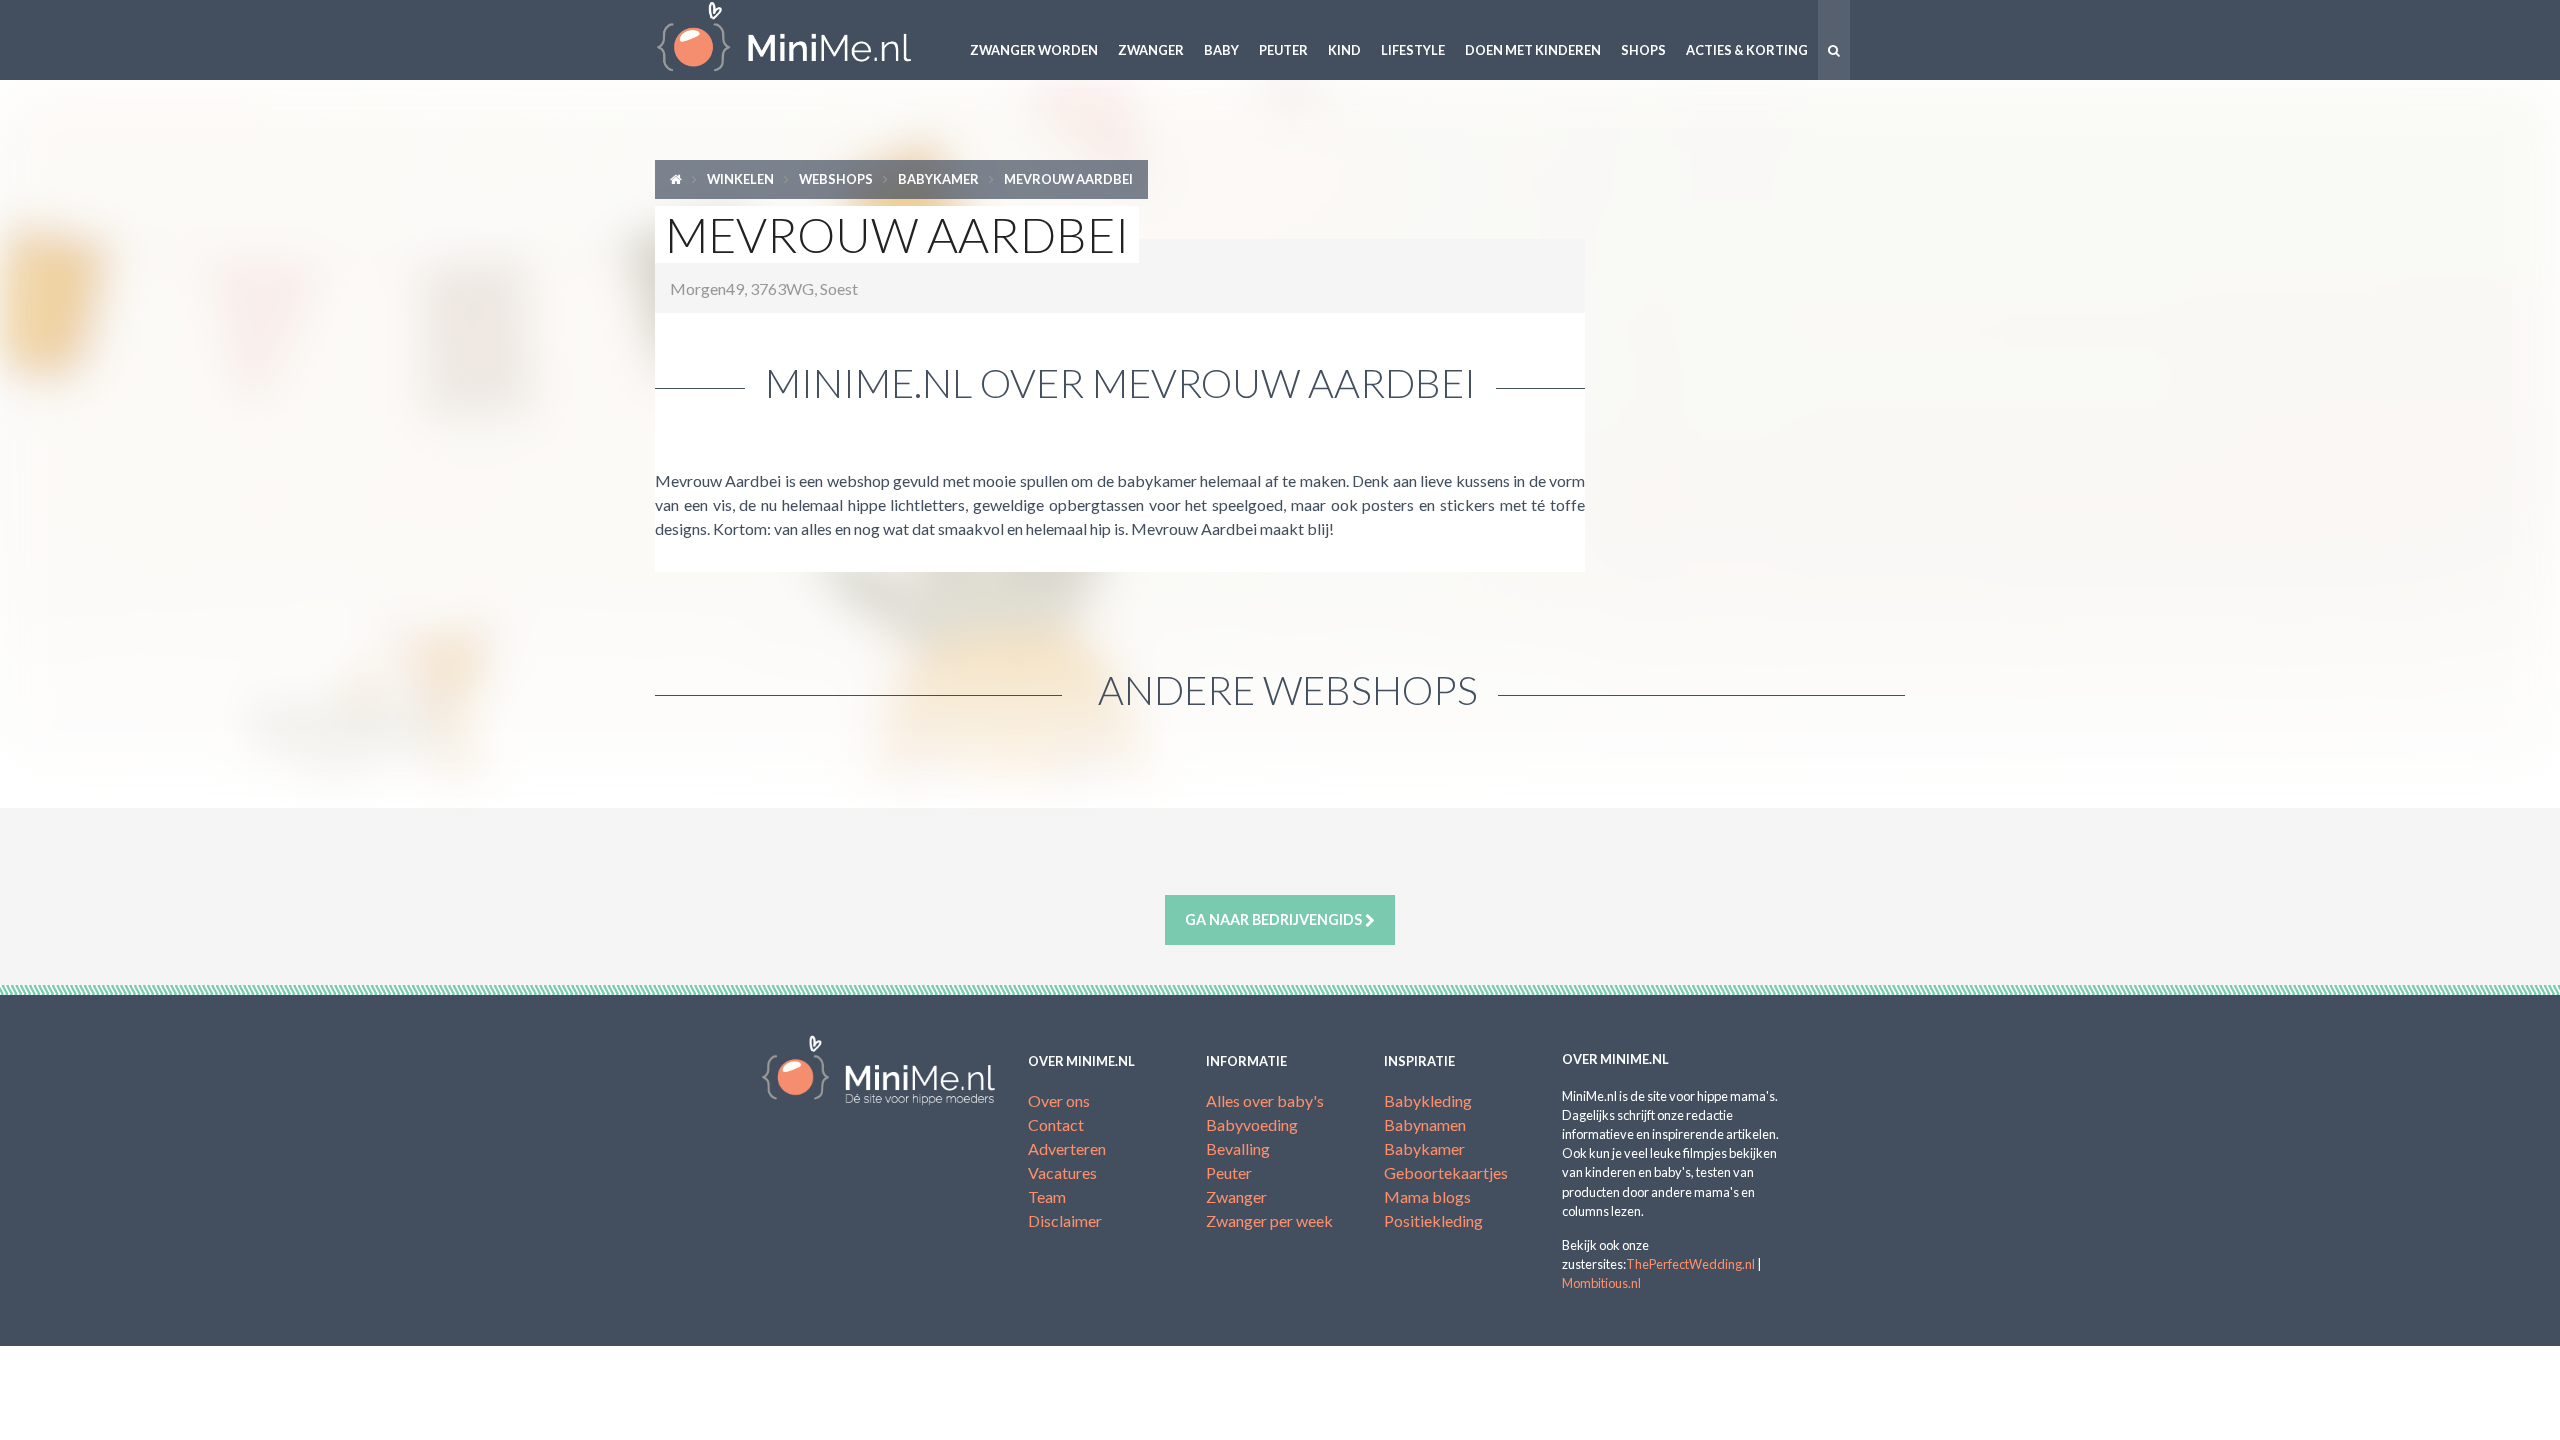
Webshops (836, 179)
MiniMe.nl (800, 40)
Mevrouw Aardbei (1068, 179)
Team (1047, 1196)
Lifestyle (1413, 50)
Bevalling (1238, 1148)
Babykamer (938, 179)
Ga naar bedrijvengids (1275, 919)
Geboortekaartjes (1446, 1172)
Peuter (1283, 50)
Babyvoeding (1252, 1124)
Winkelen (740, 179)
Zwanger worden (1034, 50)
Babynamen (1425, 1124)
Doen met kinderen (1533, 50)
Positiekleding (1433, 1220)
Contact (1056, 1124)
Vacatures (1062, 1172)
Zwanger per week (1269, 1220)
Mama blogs (1427, 1196)
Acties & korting (1747, 50)
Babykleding (1428, 1100)
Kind (1344, 50)
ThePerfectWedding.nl (1690, 1264)
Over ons (1059, 1100)
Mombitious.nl (1601, 1283)
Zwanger (1151, 50)
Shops (1643, 50)
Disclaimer (1065, 1220)
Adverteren (1067, 1148)
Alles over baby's (1265, 1100)
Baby (1221, 50)
